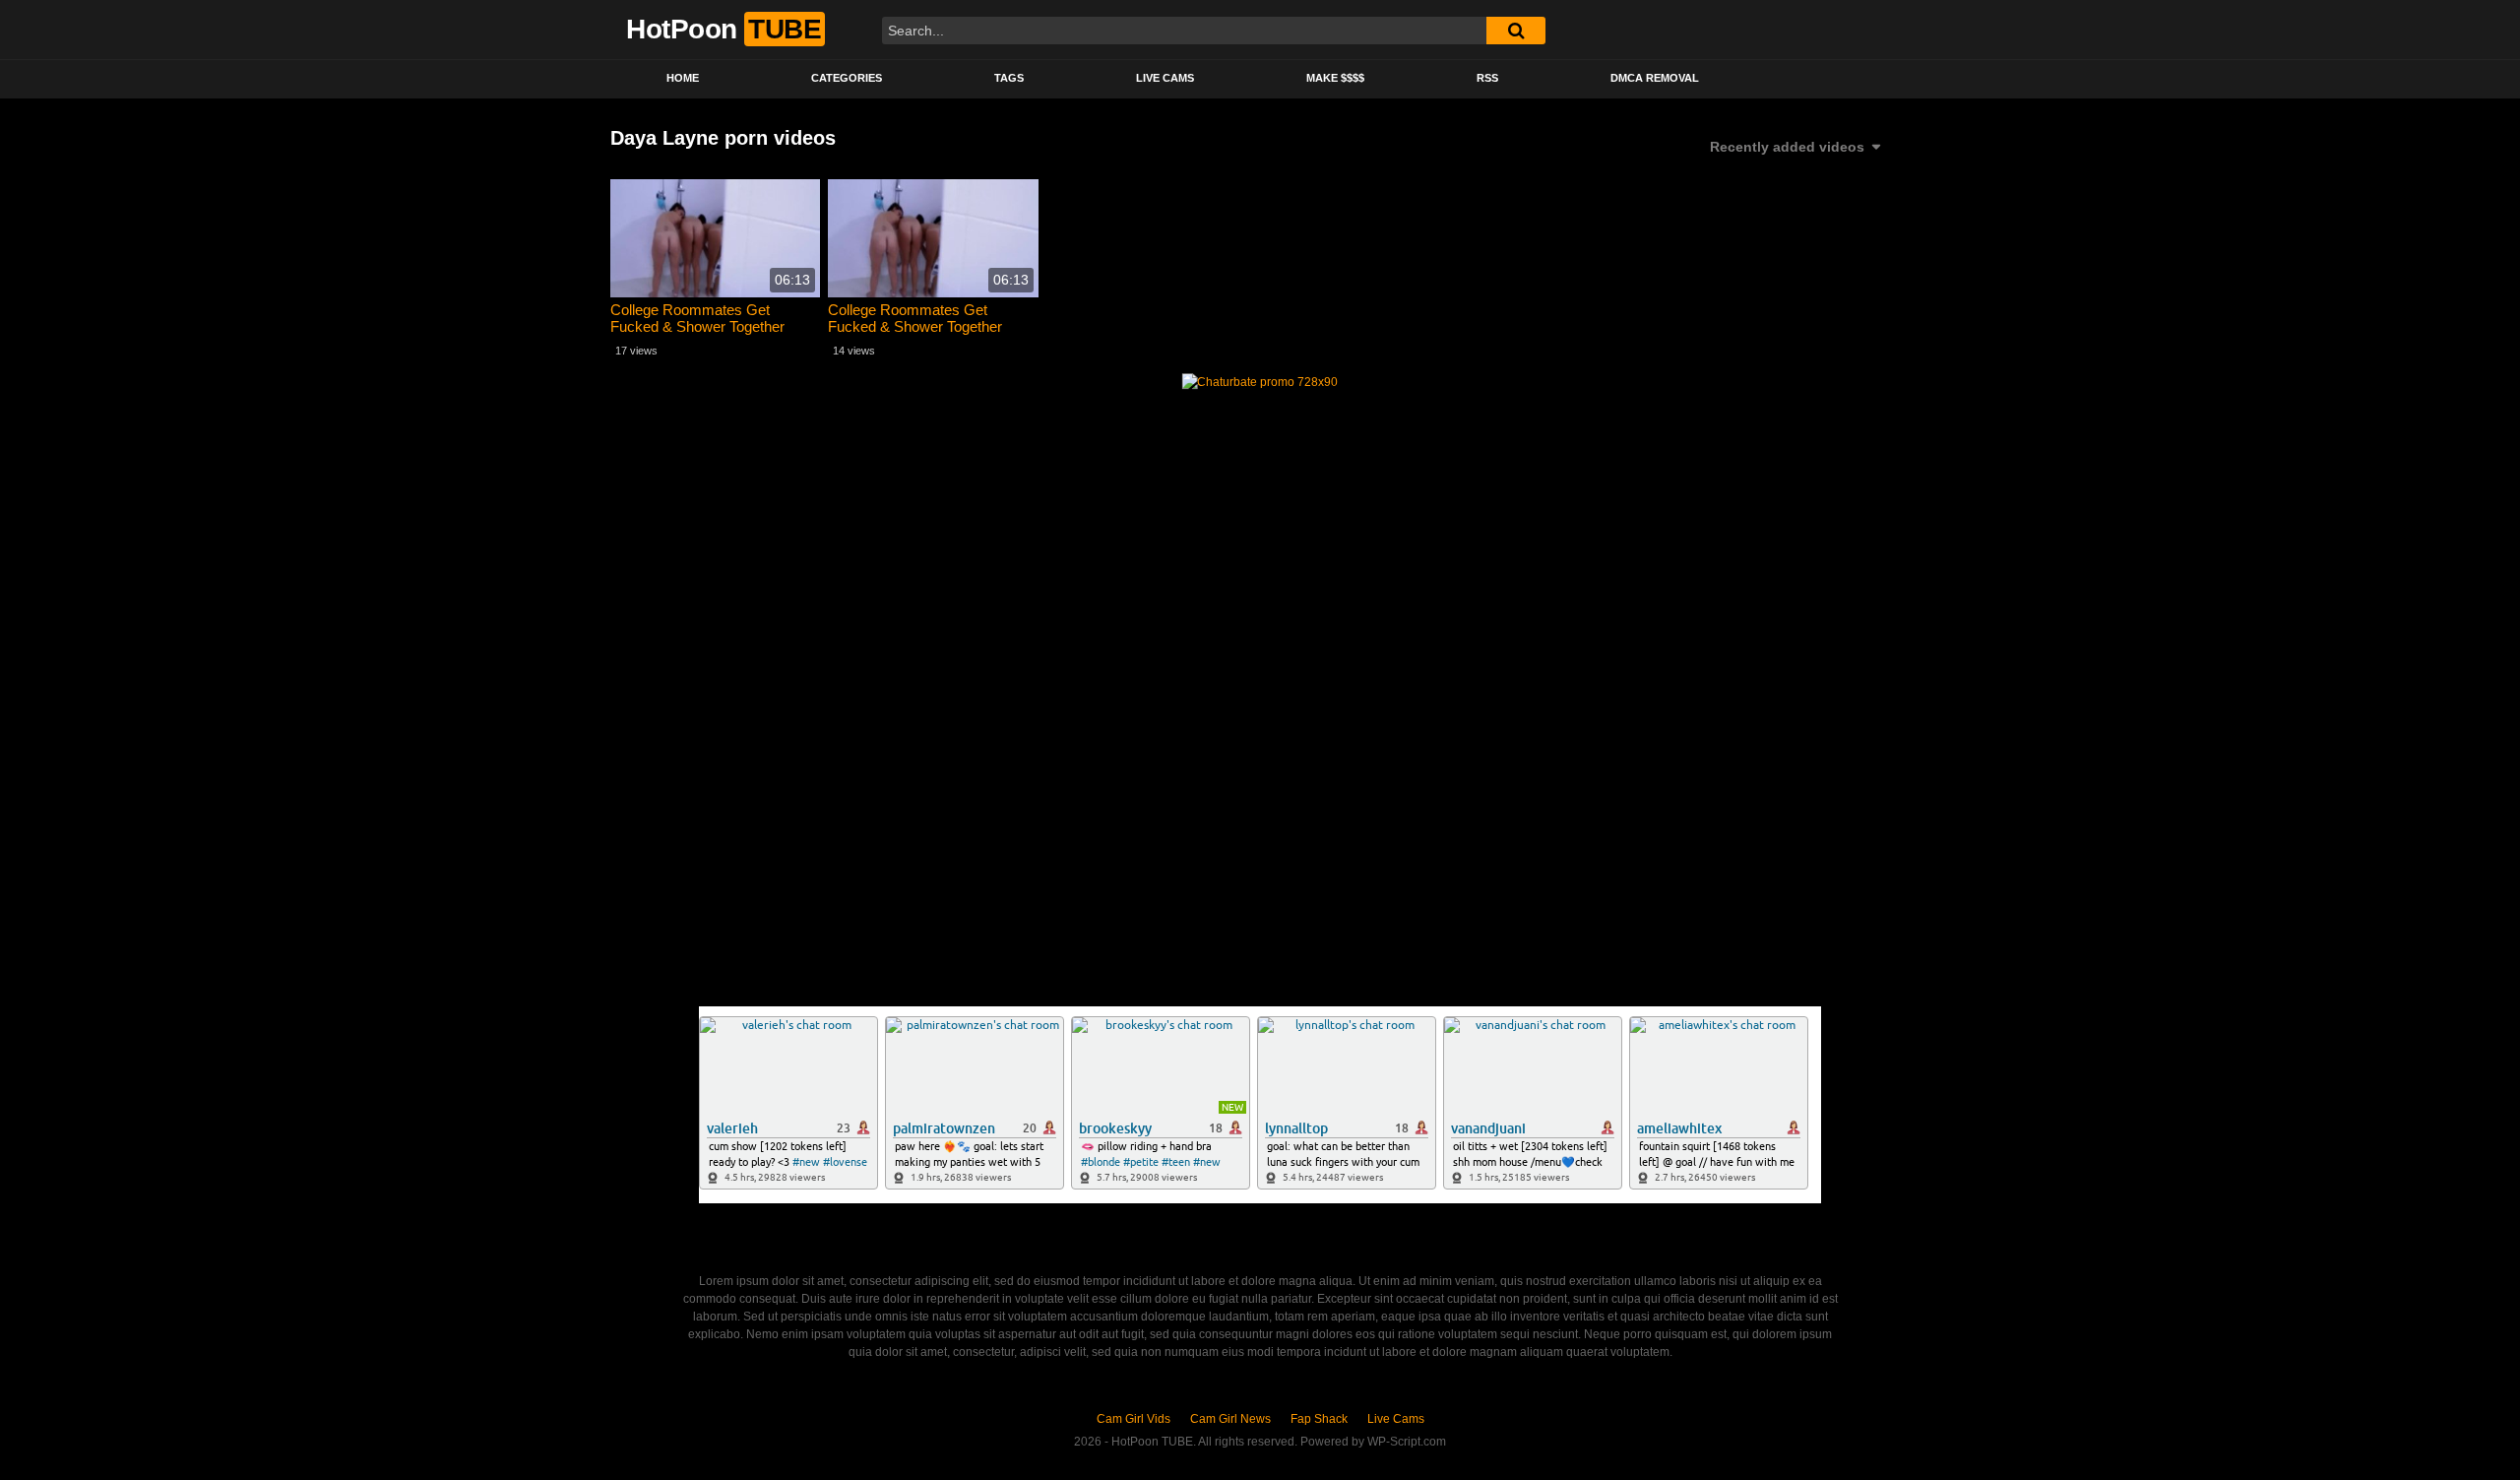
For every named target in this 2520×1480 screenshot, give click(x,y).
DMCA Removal (1655, 78)
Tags (1009, 78)
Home (683, 78)
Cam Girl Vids (1134, 1419)
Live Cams (1165, 78)
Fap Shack (1319, 1419)
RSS (1487, 78)
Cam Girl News (1230, 1419)
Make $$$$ (1335, 78)
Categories (847, 78)
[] (1516, 31)
